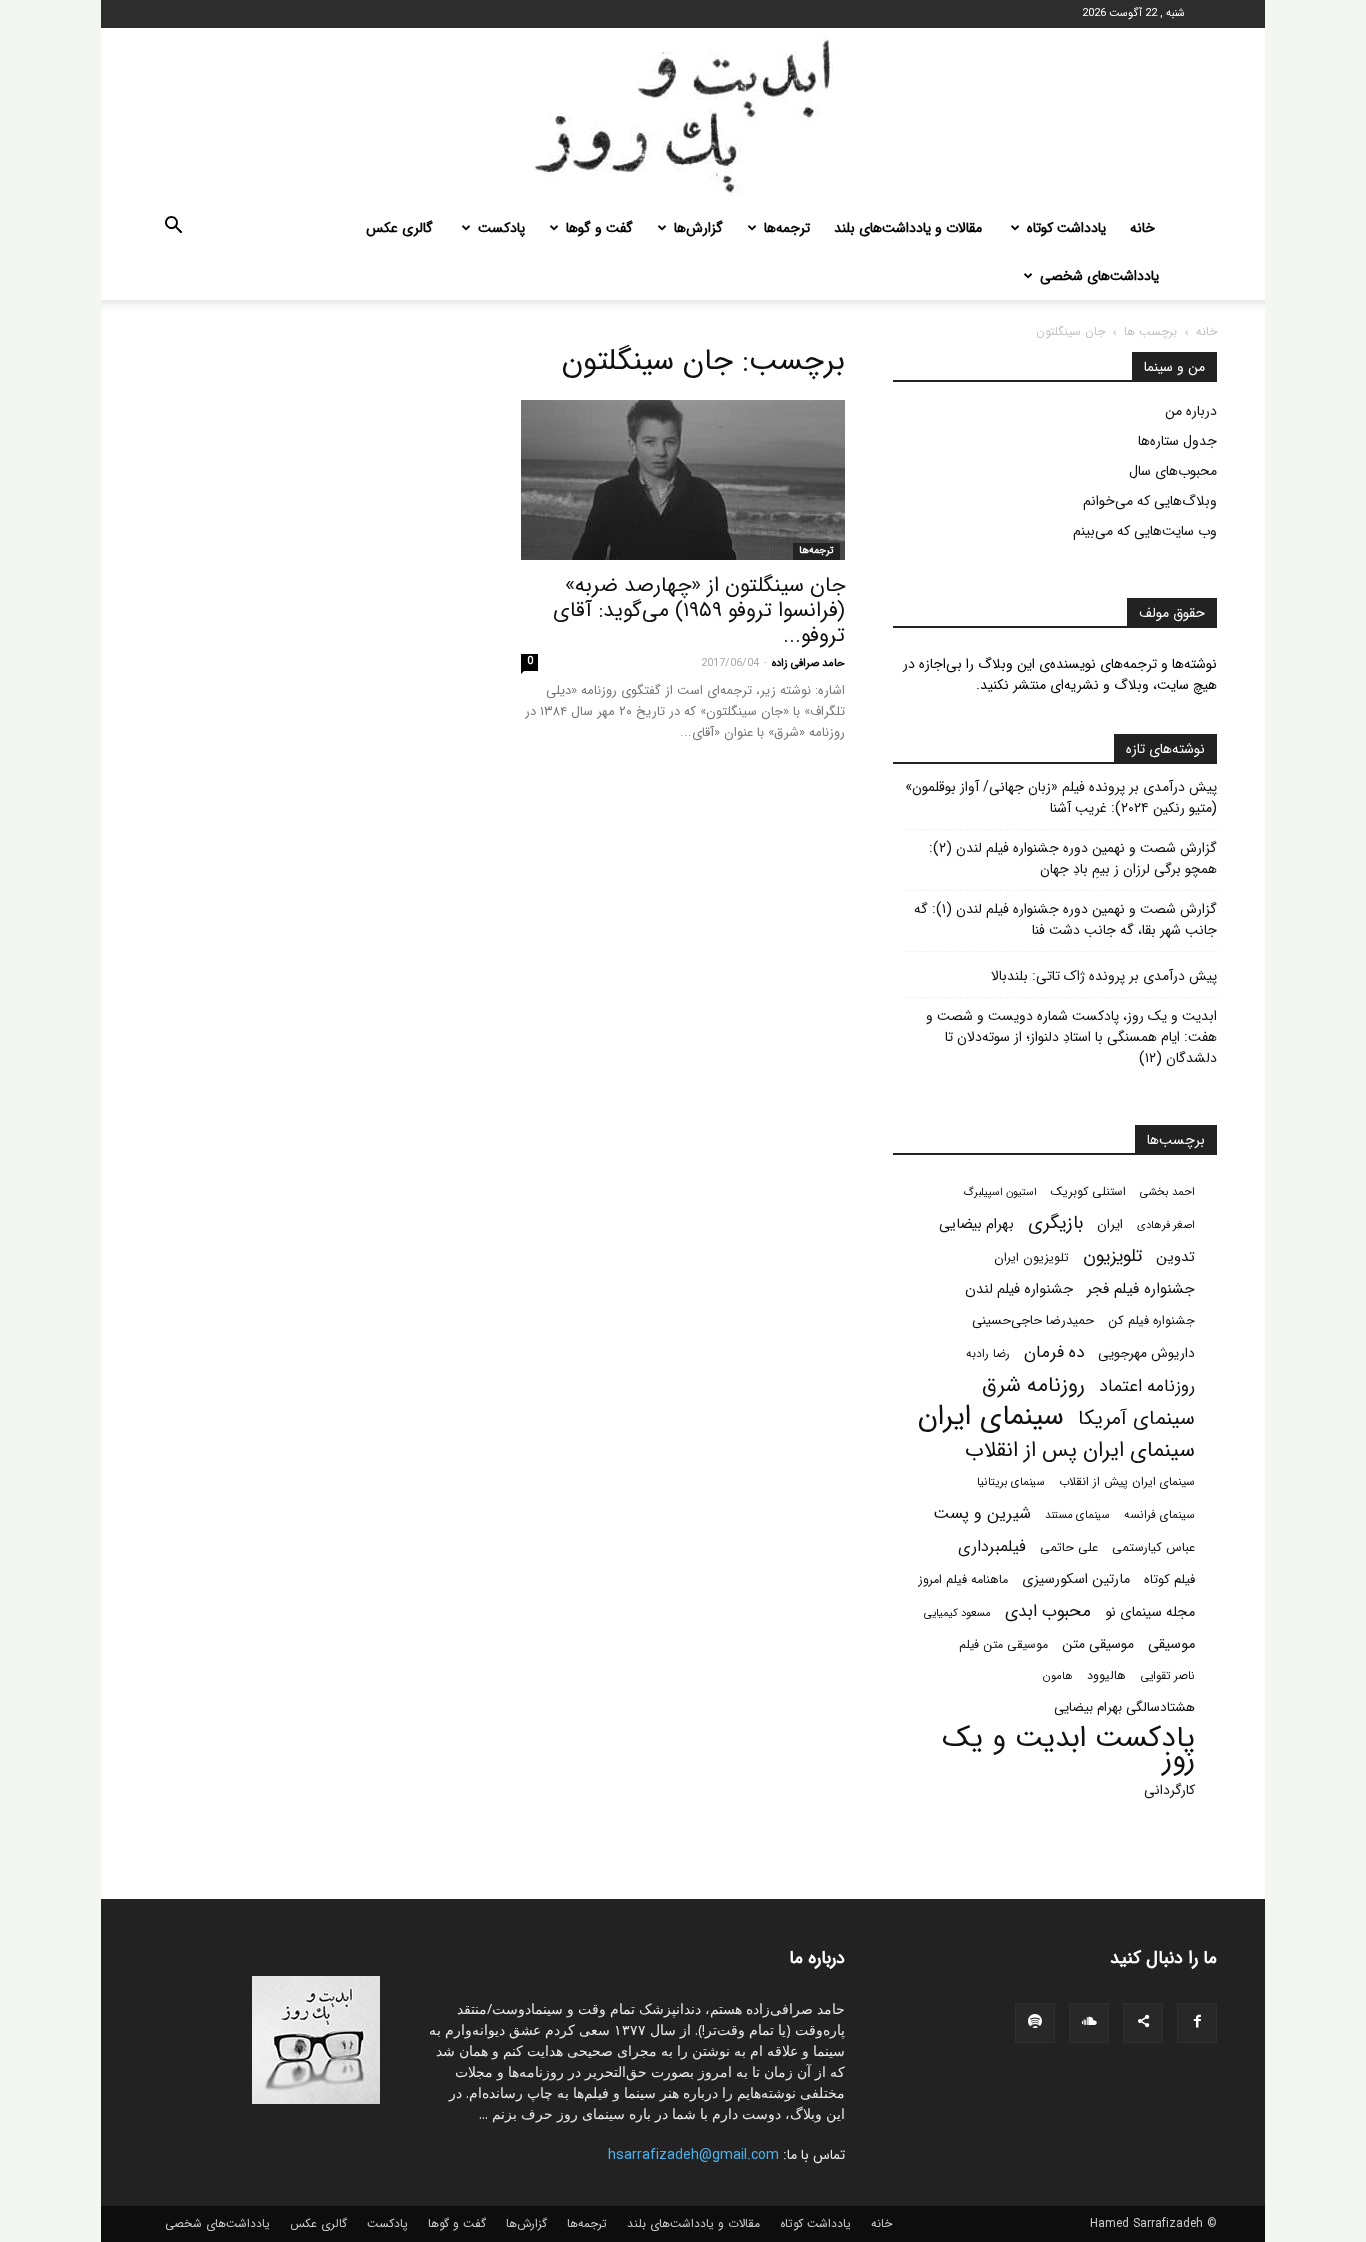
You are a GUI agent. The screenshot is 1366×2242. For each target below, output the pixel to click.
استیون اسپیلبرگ (1000, 1192)
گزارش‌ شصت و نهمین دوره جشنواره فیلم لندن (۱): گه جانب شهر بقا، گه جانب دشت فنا (1065, 920)
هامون (1058, 1676)
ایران (1110, 1224)
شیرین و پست (982, 1513)
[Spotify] (1035, 2023)
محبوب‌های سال (1173, 471)
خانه (1142, 228)
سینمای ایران (991, 1417)
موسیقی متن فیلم (1003, 1644)
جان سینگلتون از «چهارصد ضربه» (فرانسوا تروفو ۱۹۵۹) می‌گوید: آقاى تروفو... (699, 610)
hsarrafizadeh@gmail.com (693, 2155)
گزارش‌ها (698, 228)
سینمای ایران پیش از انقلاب (1127, 1482)
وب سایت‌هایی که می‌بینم (1145, 531)
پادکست (501, 228)
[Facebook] (1197, 2023)
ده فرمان (1054, 1352)
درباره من (1191, 411)
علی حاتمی (1069, 1548)
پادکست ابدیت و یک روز (1068, 1749)
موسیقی (1171, 1644)
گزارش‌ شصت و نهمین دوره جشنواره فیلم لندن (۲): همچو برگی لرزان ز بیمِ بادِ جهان (1073, 859)
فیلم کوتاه (1169, 1579)
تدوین (1175, 1257)
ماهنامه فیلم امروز (963, 1580)
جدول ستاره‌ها (1177, 441)
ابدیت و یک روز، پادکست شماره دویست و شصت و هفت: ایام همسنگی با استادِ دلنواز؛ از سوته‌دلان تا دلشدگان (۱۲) (1071, 1037)
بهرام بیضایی (976, 1224)
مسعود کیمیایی (957, 1613)
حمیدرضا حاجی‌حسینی (1033, 1320)
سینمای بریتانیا (1011, 1482)
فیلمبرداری (992, 1546)
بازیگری (1055, 1223)
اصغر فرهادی (1166, 1225)
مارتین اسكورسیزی (1076, 1579)
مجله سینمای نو (1150, 1612)
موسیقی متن (1098, 1644)
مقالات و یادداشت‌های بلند (908, 228)
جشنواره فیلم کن (1151, 1321)
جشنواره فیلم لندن (1019, 1289)
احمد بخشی (1167, 1192)
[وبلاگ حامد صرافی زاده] (683, 116)
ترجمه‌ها (787, 228)
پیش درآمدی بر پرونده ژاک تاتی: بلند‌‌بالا (1104, 976)
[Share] (1143, 2023)
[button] (173, 229)
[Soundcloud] (1089, 2023)
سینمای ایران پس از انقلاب (1080, 1450)
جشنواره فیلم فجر (1141, 1289)
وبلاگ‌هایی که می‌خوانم (1150, 501)
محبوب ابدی (1048, 1611)
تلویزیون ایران (1031, 1258)
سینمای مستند (1077, 1515)
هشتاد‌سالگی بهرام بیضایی (1124, 1707)
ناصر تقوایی (1167, 1676)
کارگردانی (1169, 1790)
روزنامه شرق (1033, 1385)
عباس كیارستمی (1153, 1548)
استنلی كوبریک (1088, 1191)
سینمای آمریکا (1136, 1419)
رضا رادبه (988, 1354)
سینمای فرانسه (1159, 1515)
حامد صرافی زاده (808, 663)
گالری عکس (399, 228)
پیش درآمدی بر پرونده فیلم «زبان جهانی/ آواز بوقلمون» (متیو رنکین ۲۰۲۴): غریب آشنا (1061, 798)
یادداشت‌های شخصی (1099, 276)
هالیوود (1106, 1676)
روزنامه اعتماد (1147, 1386)
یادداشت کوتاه (1066, 228)
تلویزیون (1112, 1256)
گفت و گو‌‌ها (599, 228)
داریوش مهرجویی (1146, 1353)
